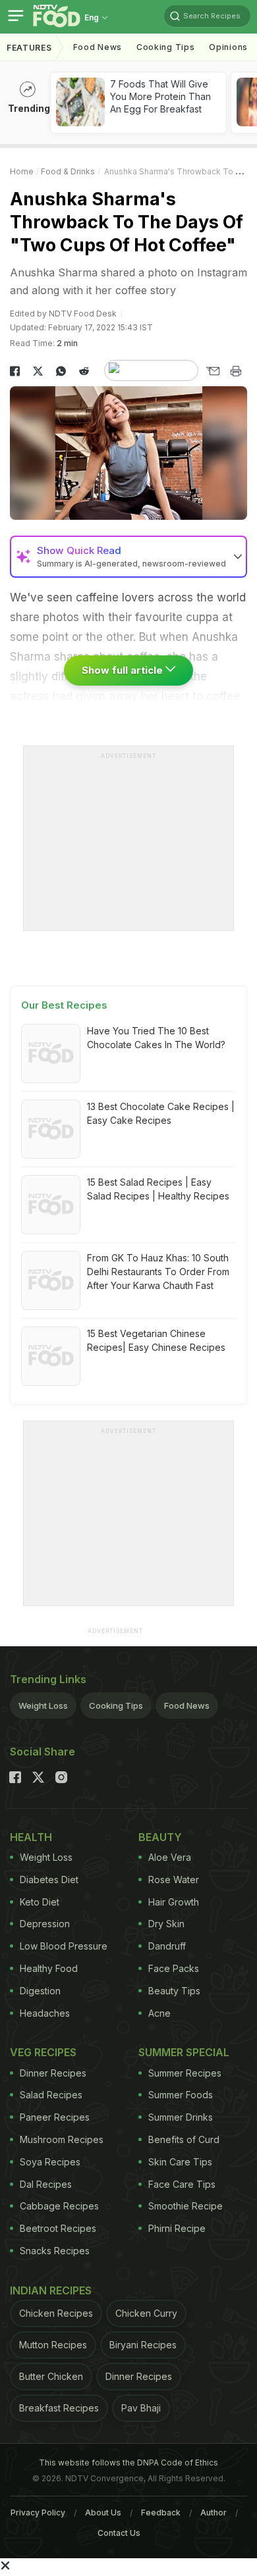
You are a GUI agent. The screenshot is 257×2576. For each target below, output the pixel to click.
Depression (45, 1924)
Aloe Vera (170, 1857)
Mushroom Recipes (62, 2139)
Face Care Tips (182, 2184)
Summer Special (184, 2052)
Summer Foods (181, 2095)
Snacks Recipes (55, 2251)
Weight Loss (43, 1705)
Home (22, 171)
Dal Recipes (46, 2184)
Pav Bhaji (141, 2408)
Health (31, 1837)
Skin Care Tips (180, 2162)
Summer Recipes (185, 2073)
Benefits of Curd (184, 2139)
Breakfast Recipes (59, 2408)
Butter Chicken (51, 2376)
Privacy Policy (38, 2513)
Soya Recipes (50, 2162)
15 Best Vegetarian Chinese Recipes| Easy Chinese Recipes (156, 1340)
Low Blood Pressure (64, 1946)
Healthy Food (49, 1968)
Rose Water (174, 1880)
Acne (159, 2013)
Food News (98, 47)
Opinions (228, 47)
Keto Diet (40, 1902)
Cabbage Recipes (59, 2206)
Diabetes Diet (49, 1880)
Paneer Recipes (55, 2117)
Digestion (40, 1991)
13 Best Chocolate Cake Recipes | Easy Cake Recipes (161, 1113)
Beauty (160, 1837)
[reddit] (84, 371)
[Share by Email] (213, 371)
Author (214, 2513)
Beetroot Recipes (58, 2228)
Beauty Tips (174, 1991)
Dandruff (167, 1946)
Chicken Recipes (56, 2313)
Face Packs (174, 1968)
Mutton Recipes (53, 2345)
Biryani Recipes (143, 2345)
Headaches (45, 2013)
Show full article (124, 670)
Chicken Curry (146, 2313)
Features (29, 48)
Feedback (161, 2513)
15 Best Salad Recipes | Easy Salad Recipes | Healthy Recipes (158, 1189)
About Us (103, 2513)
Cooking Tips (116, 1705)
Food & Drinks (68, 171)
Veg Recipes (43, 2052)
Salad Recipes (51, 2095)
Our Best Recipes (64, 1005)
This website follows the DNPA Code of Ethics (128, 2462)
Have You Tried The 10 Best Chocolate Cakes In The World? (156, 1038)
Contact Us (119, 2533)
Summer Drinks (181, 2117)
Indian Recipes (51, 2290)
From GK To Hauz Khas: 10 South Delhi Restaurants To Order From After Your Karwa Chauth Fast (158, 1272)
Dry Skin (166, 1924)
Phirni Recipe (177, 2228)
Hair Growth (174, 1902)
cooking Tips (165, 47)
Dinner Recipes (53, 2073)
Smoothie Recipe (186, 2206)
